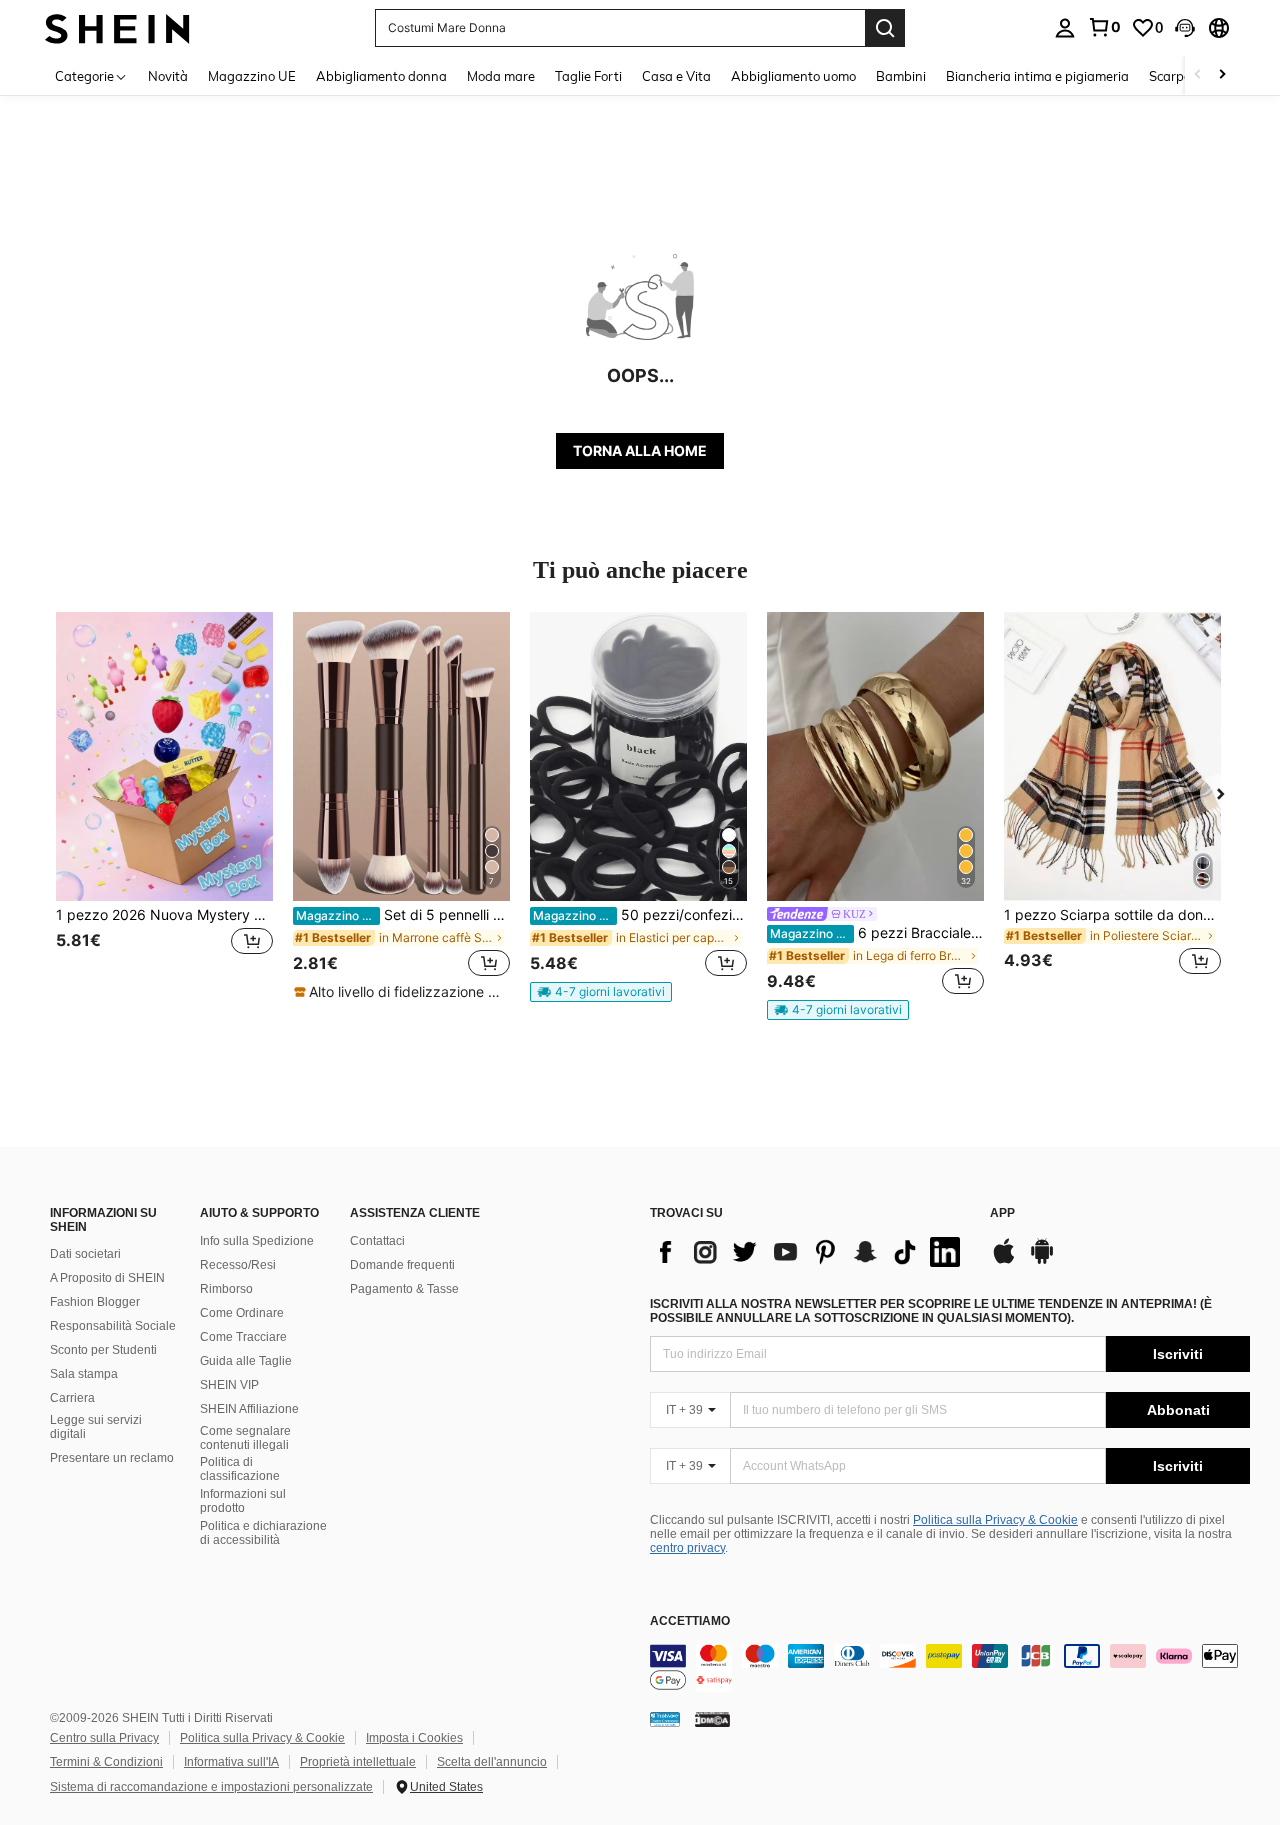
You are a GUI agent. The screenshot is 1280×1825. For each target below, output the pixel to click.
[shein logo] (117, 27)
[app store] (1004, 1261)
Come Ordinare (242, 1313)
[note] (401, 992)
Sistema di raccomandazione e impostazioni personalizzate (211, 1787)
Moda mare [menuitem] (501, 76)
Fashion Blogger (95, 1302)
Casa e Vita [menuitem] (676, 76)
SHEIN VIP (229, 1385)
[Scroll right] (1222, 75)
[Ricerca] (885, 28)
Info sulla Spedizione (257, 1241)
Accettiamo (690, 1621)
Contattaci (377, 1241)
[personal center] (1065, 28)
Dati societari (85, 1254)
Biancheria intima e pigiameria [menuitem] (1037, 76)
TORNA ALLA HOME (640, 450)
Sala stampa (84, 1374)
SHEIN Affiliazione (249, 1409)
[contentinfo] (950, 1668)
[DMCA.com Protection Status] (712, 1719)
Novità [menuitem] (168, 76)
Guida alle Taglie (246, 1361)
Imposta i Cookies (414, 1738)
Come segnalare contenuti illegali (245, 1438)
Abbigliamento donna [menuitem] (381, 76)
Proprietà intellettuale (358, 1762)
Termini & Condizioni (106, 1762)
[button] (1185, 28)
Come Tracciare (243, 1337)
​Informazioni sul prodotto (243, 1501)
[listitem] (164, 805)
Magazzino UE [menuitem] (252, 76)
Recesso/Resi (238, 1265)
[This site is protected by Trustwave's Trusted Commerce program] (665, 1719)
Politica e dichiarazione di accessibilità (263, 1533)
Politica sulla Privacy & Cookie (995, 1520)
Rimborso (226, 1289)
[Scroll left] (1198, 75)
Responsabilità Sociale (113, 1326)
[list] (810, 1252)
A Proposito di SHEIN (107, 1278)
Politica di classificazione (240, 1469)
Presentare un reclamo (112, 1458)
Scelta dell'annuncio (492, 1762)
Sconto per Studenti (103, 1350)
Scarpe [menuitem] (1170, 76)
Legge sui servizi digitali (96, 1427)
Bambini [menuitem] (901, 76)
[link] (1104, 27)
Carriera (72, 1398)
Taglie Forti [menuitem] (588, 76)
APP (1002, 1213)
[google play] (1042, 1261)
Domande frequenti (402, 1265)
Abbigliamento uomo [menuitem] (793, 76)
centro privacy (687, 1548)
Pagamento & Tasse (404, 1289)
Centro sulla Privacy (104, 1738)
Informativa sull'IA (231, 1762)
